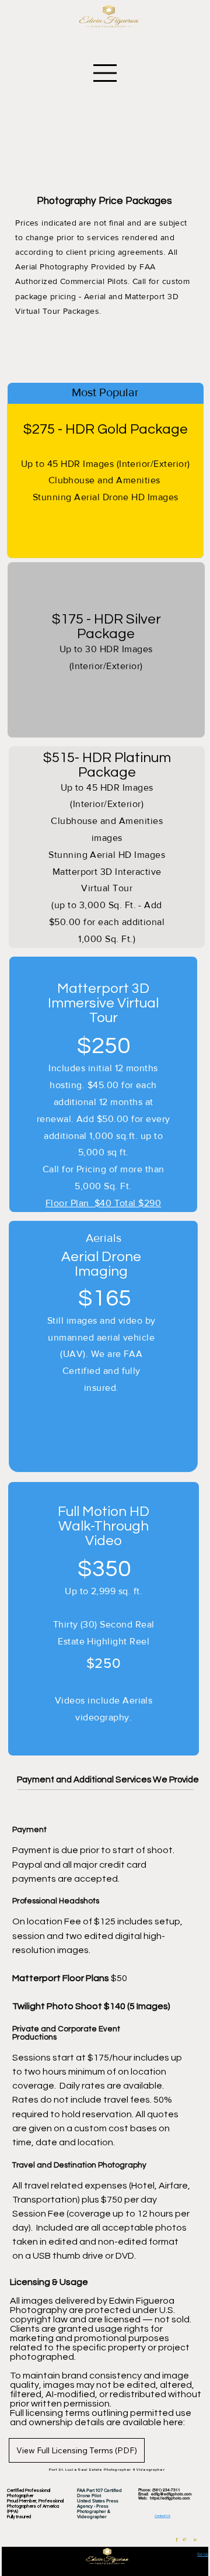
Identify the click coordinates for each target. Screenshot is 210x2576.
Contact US (162, 2516)
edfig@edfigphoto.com (171, 2494)
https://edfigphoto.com (170, 2498)
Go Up (203, 2554)
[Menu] (106, 73)
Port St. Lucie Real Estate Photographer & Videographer (107, 2470)
